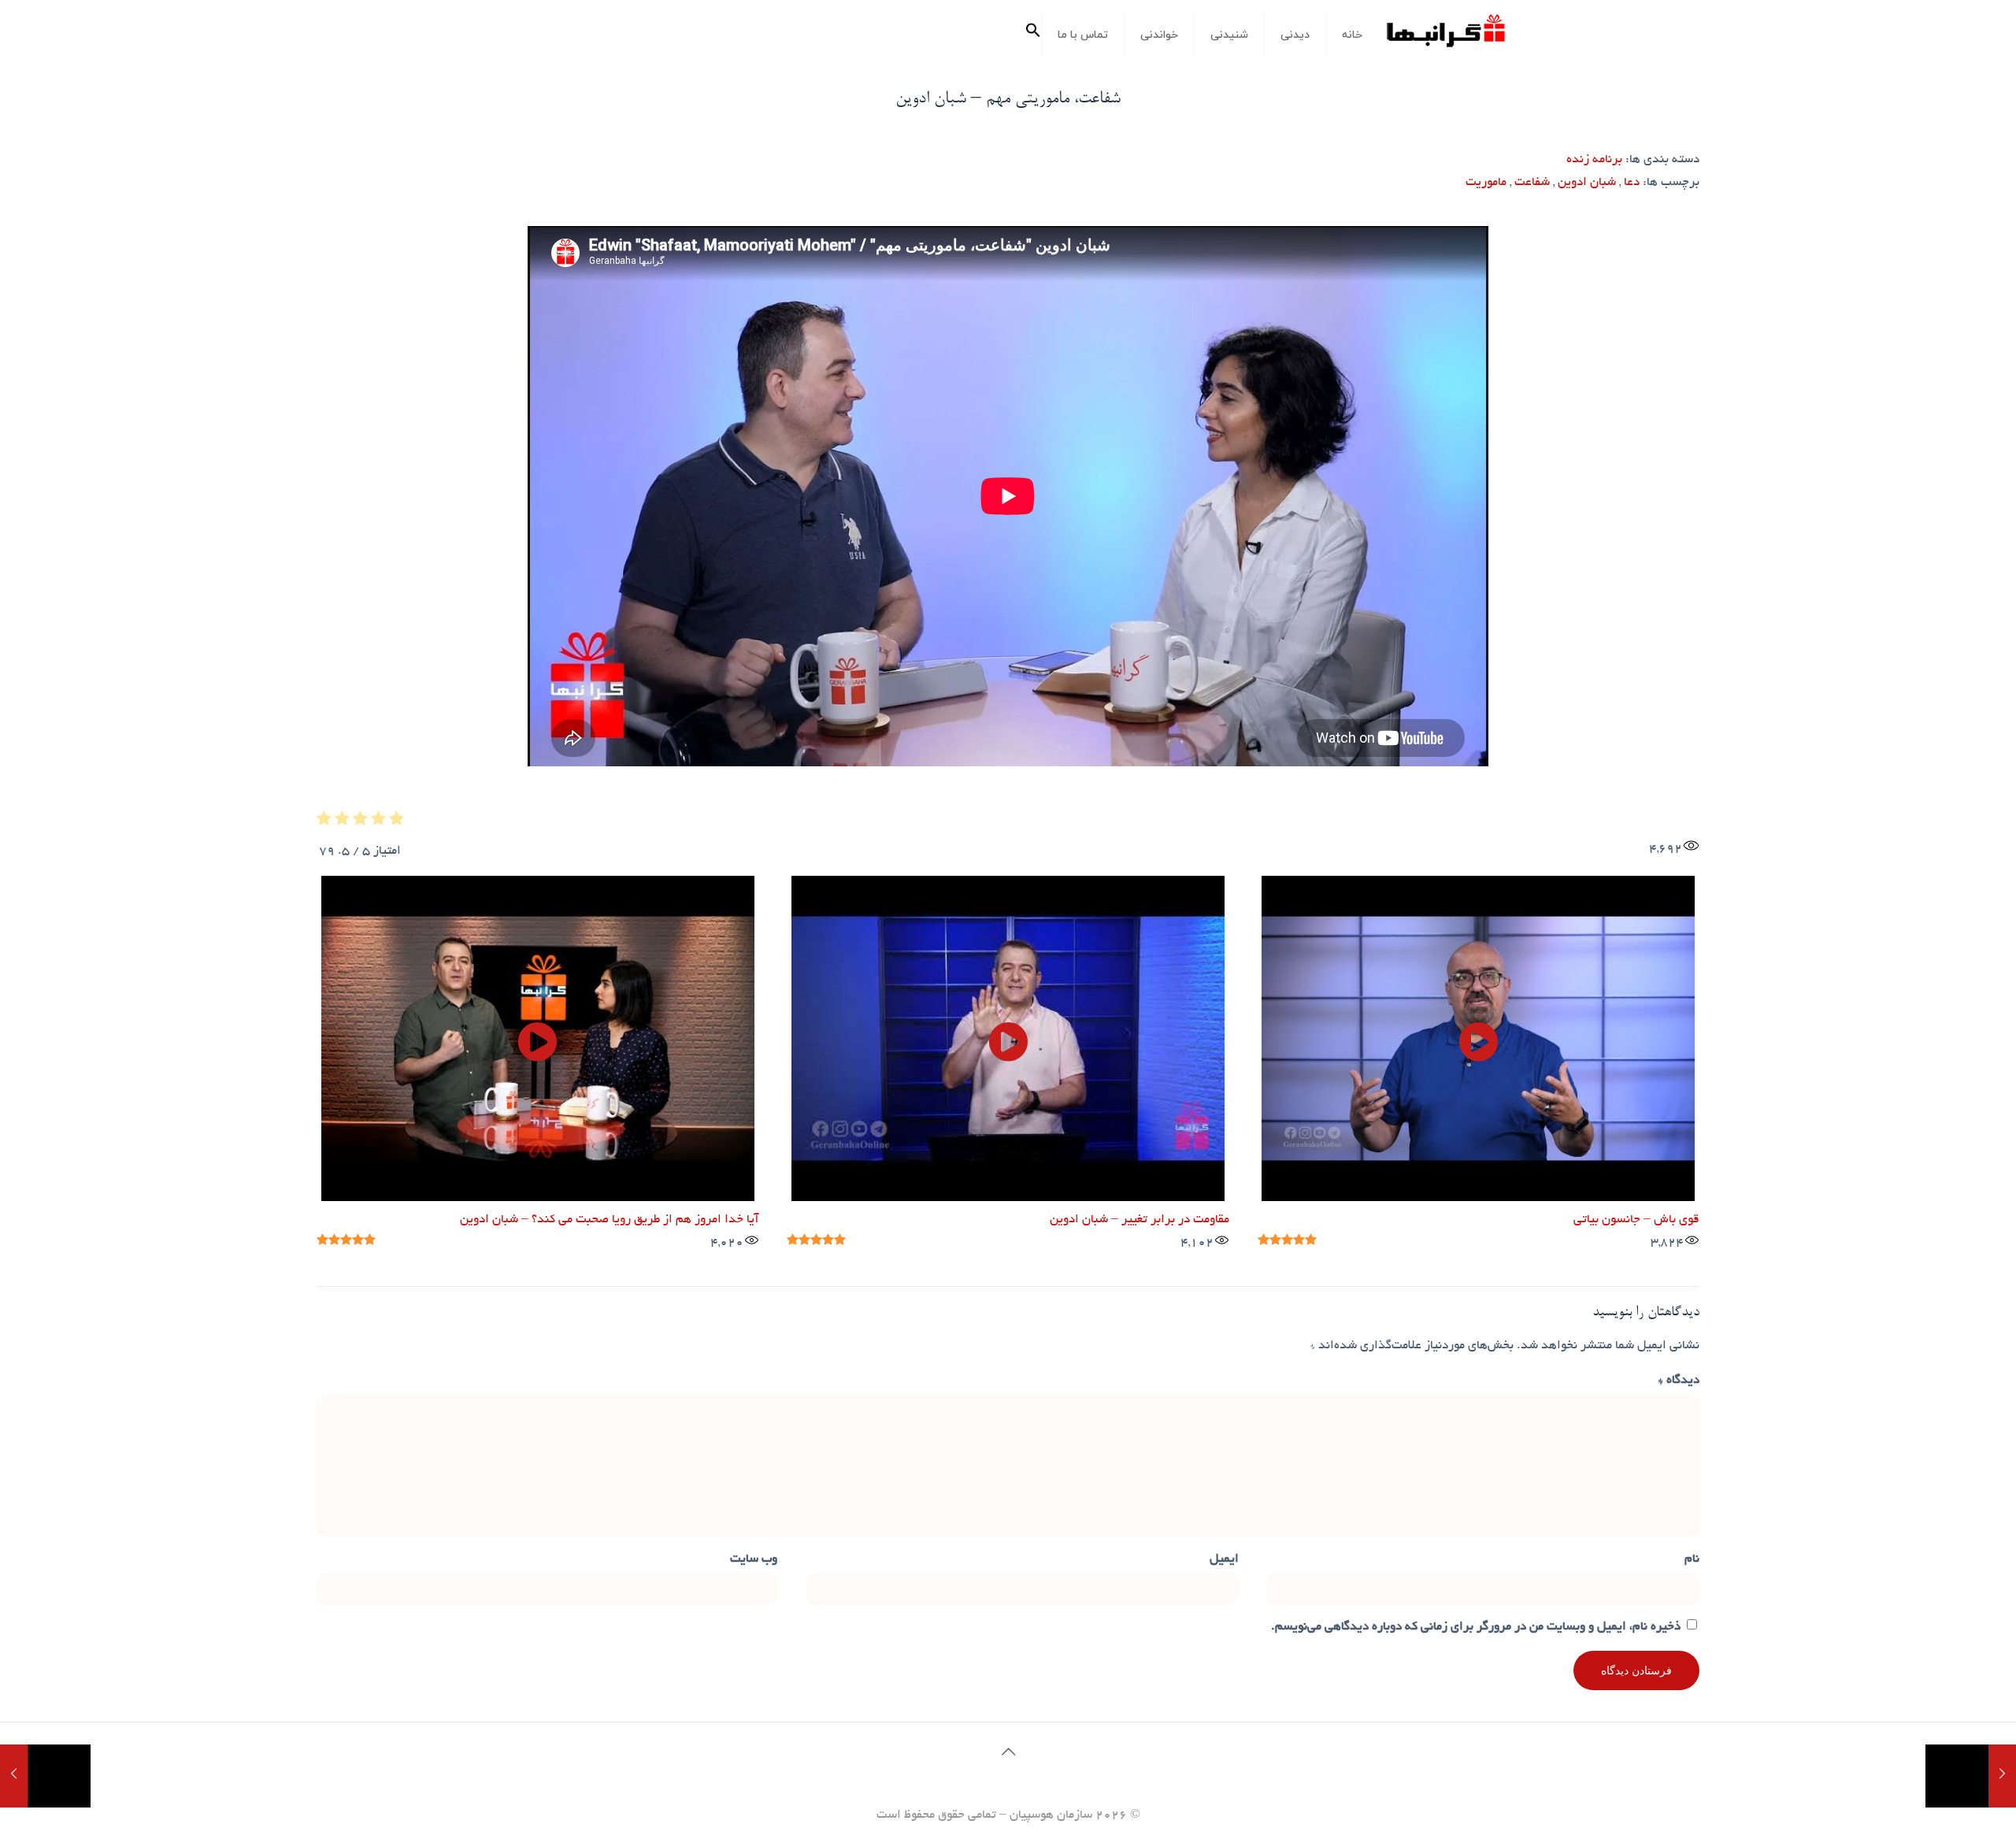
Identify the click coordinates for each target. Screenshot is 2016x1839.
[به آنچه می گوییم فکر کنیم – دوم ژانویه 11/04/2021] (45, 1776)
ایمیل (1224, 1560)
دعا (1632, 183)
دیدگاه (1679, 1381)
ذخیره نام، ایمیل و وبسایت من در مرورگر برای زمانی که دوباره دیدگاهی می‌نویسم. (1476, 1628)
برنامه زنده (1594, 160)
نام (1692, 1560)
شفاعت (1532, 183)
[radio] (397, 823)
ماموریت (1486, 183)
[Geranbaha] (1445, 37)
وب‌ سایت (754, 1560)
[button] (1033, 35)
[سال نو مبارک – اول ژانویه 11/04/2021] (1971, 1776)
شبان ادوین (1587, 183)
